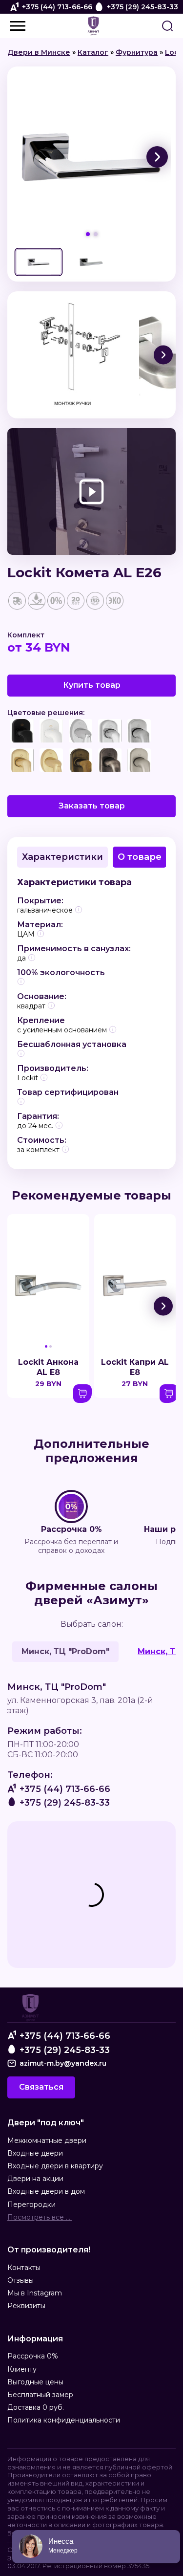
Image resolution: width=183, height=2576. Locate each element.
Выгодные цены (35, 2382)
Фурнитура (137, 52)
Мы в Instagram (35, 2293)
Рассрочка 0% (33, 2356)
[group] (91, 157)
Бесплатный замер (40, 2395)
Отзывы (20, 2280)
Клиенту (22, 2369)
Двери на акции (35, 2179)
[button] (157, 157)
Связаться (41, 2087)
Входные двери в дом (46, 2191)
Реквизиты (26, 2306)
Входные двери (35, 2153)
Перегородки (31, 2205)
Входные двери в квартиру (55, 2166)
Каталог (93, 52)
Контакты (24, 2268)
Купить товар (92, 685)
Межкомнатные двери (47, 2140)
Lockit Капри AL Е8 (135, 1367)
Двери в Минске (39, 52)
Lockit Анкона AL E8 (48, 1367)
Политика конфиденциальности (64, 2420)
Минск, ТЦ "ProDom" (65, 1651)
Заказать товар (92, 806)
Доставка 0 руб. (36, 2407)
